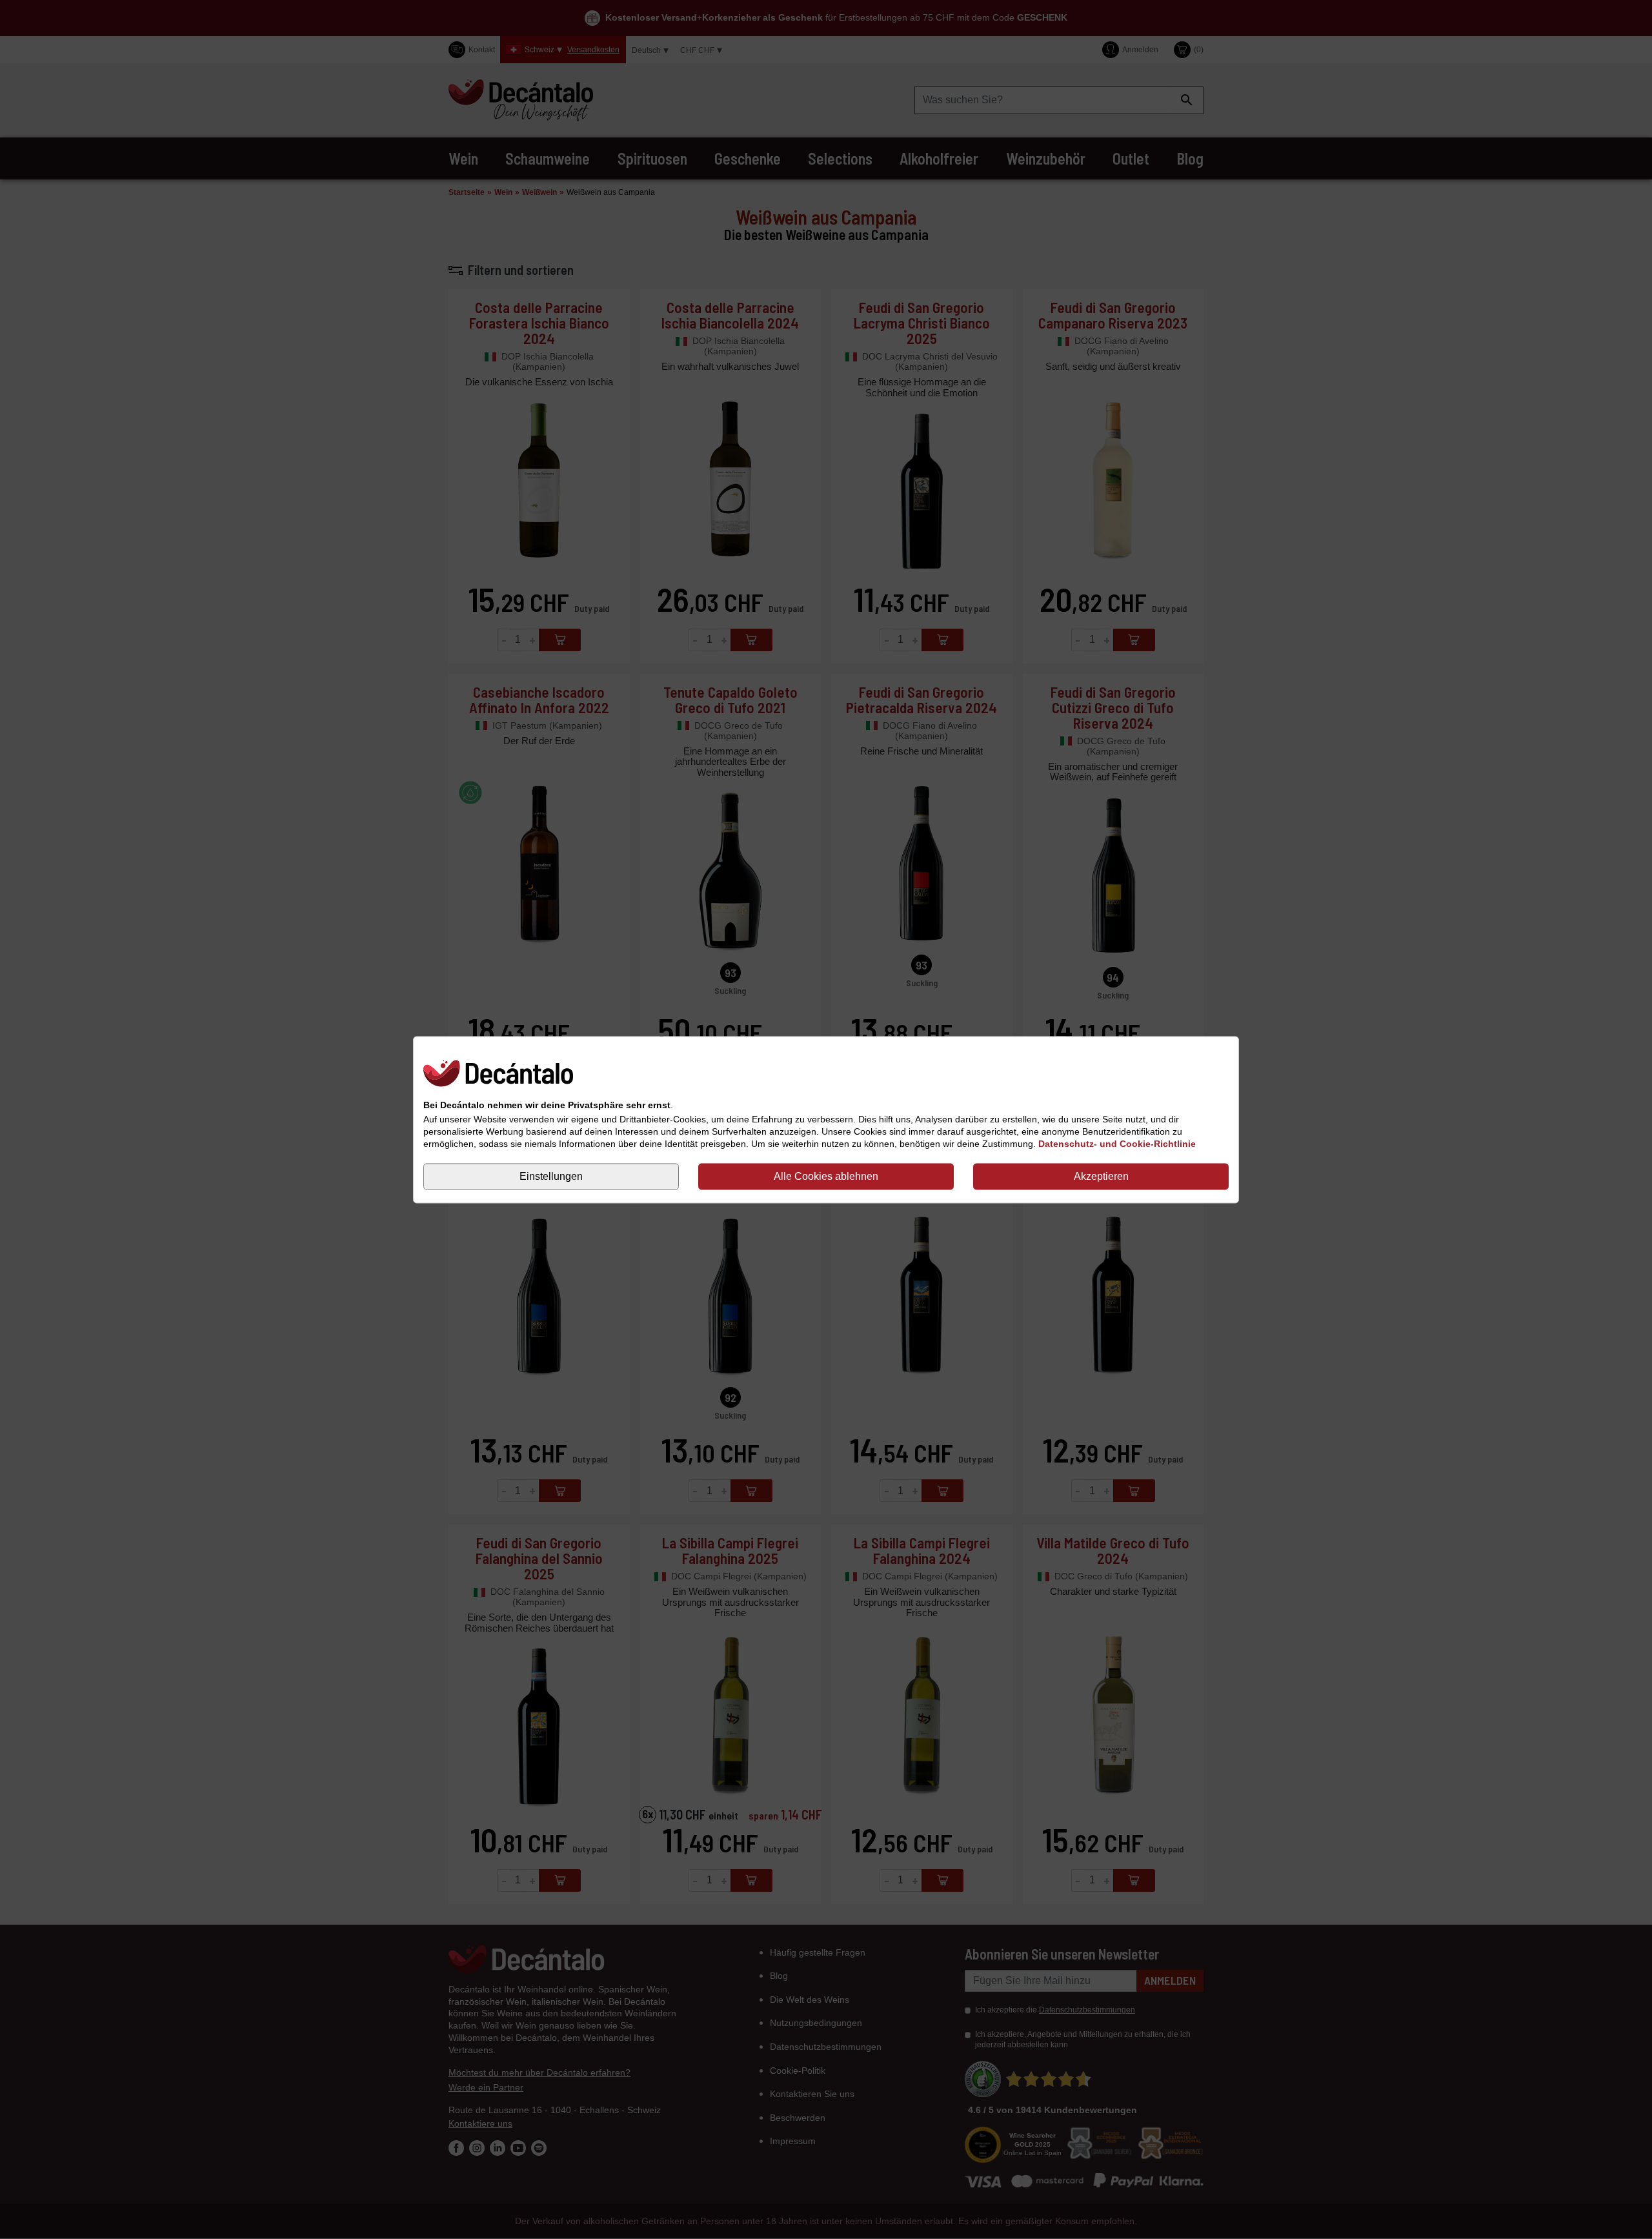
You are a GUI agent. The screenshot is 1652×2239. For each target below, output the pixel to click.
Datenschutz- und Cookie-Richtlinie (1117, 1144)
